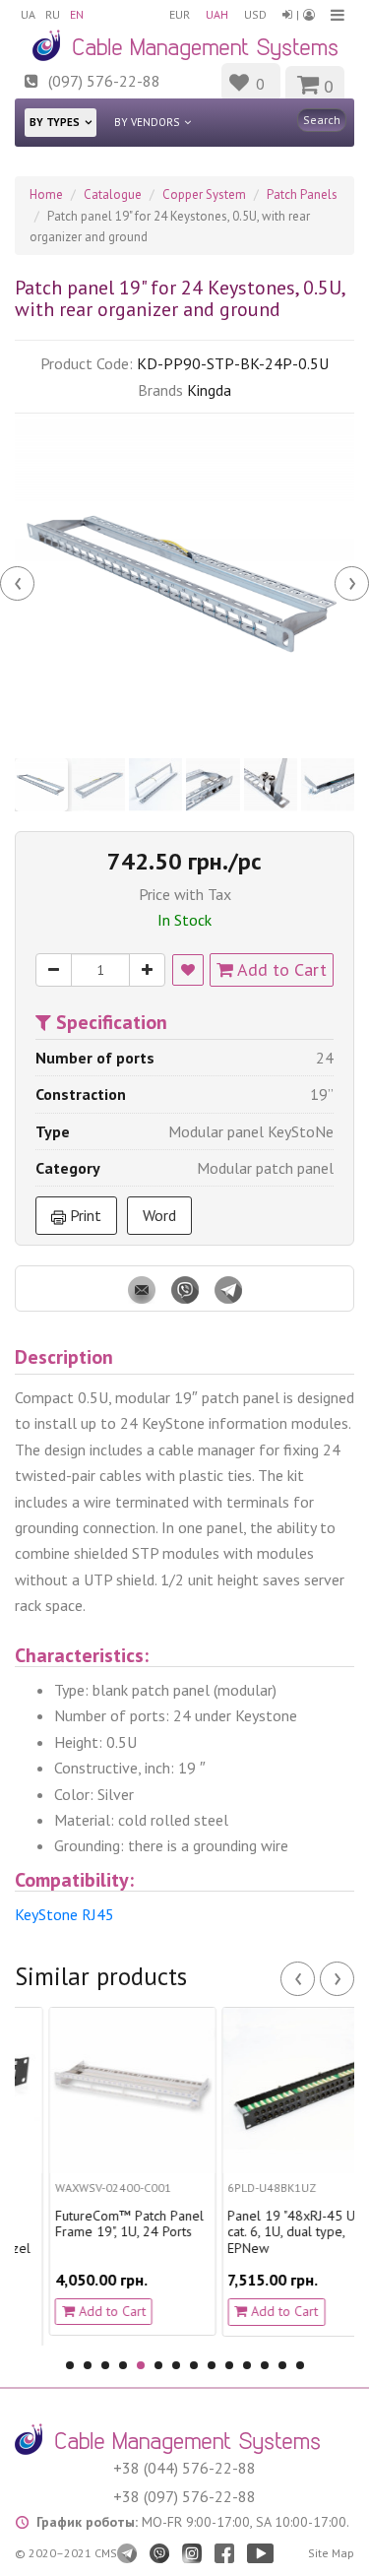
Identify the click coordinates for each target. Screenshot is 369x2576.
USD (255, 14)
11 (247, 2365)
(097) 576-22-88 (104, 81)
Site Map (331, 2553)
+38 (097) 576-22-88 (184, 2496)
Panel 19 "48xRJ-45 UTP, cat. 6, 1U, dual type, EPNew (276, 2232)
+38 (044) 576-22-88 (184, 2468)
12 (265, 2365)
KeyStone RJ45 (64, 1914)
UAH (217, 14)
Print (84, 1215)
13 (282, 2365)
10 (229, 2365)
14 (300, 2365)
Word (159, 1215)
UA (28, 14)
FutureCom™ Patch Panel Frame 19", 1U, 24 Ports (106, 2224)
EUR (180, 14)
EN (77, 14)
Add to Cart (280, 969)
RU (53, 14)
